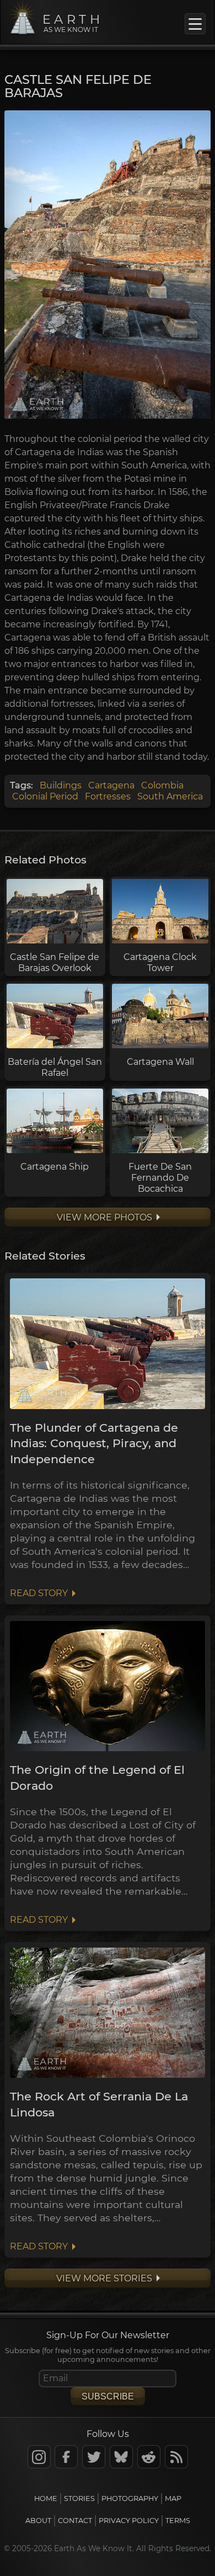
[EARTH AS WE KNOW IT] (23, 33)
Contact (75, 2521)
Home (46, 2498)
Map (173, 2498)
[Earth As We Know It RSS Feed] (176, 2457)
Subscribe (108, 2396)
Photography (130, 2498)
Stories (79, 2498)
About (38, 2521)
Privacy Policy (129, 2521)
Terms (178, 2521)
